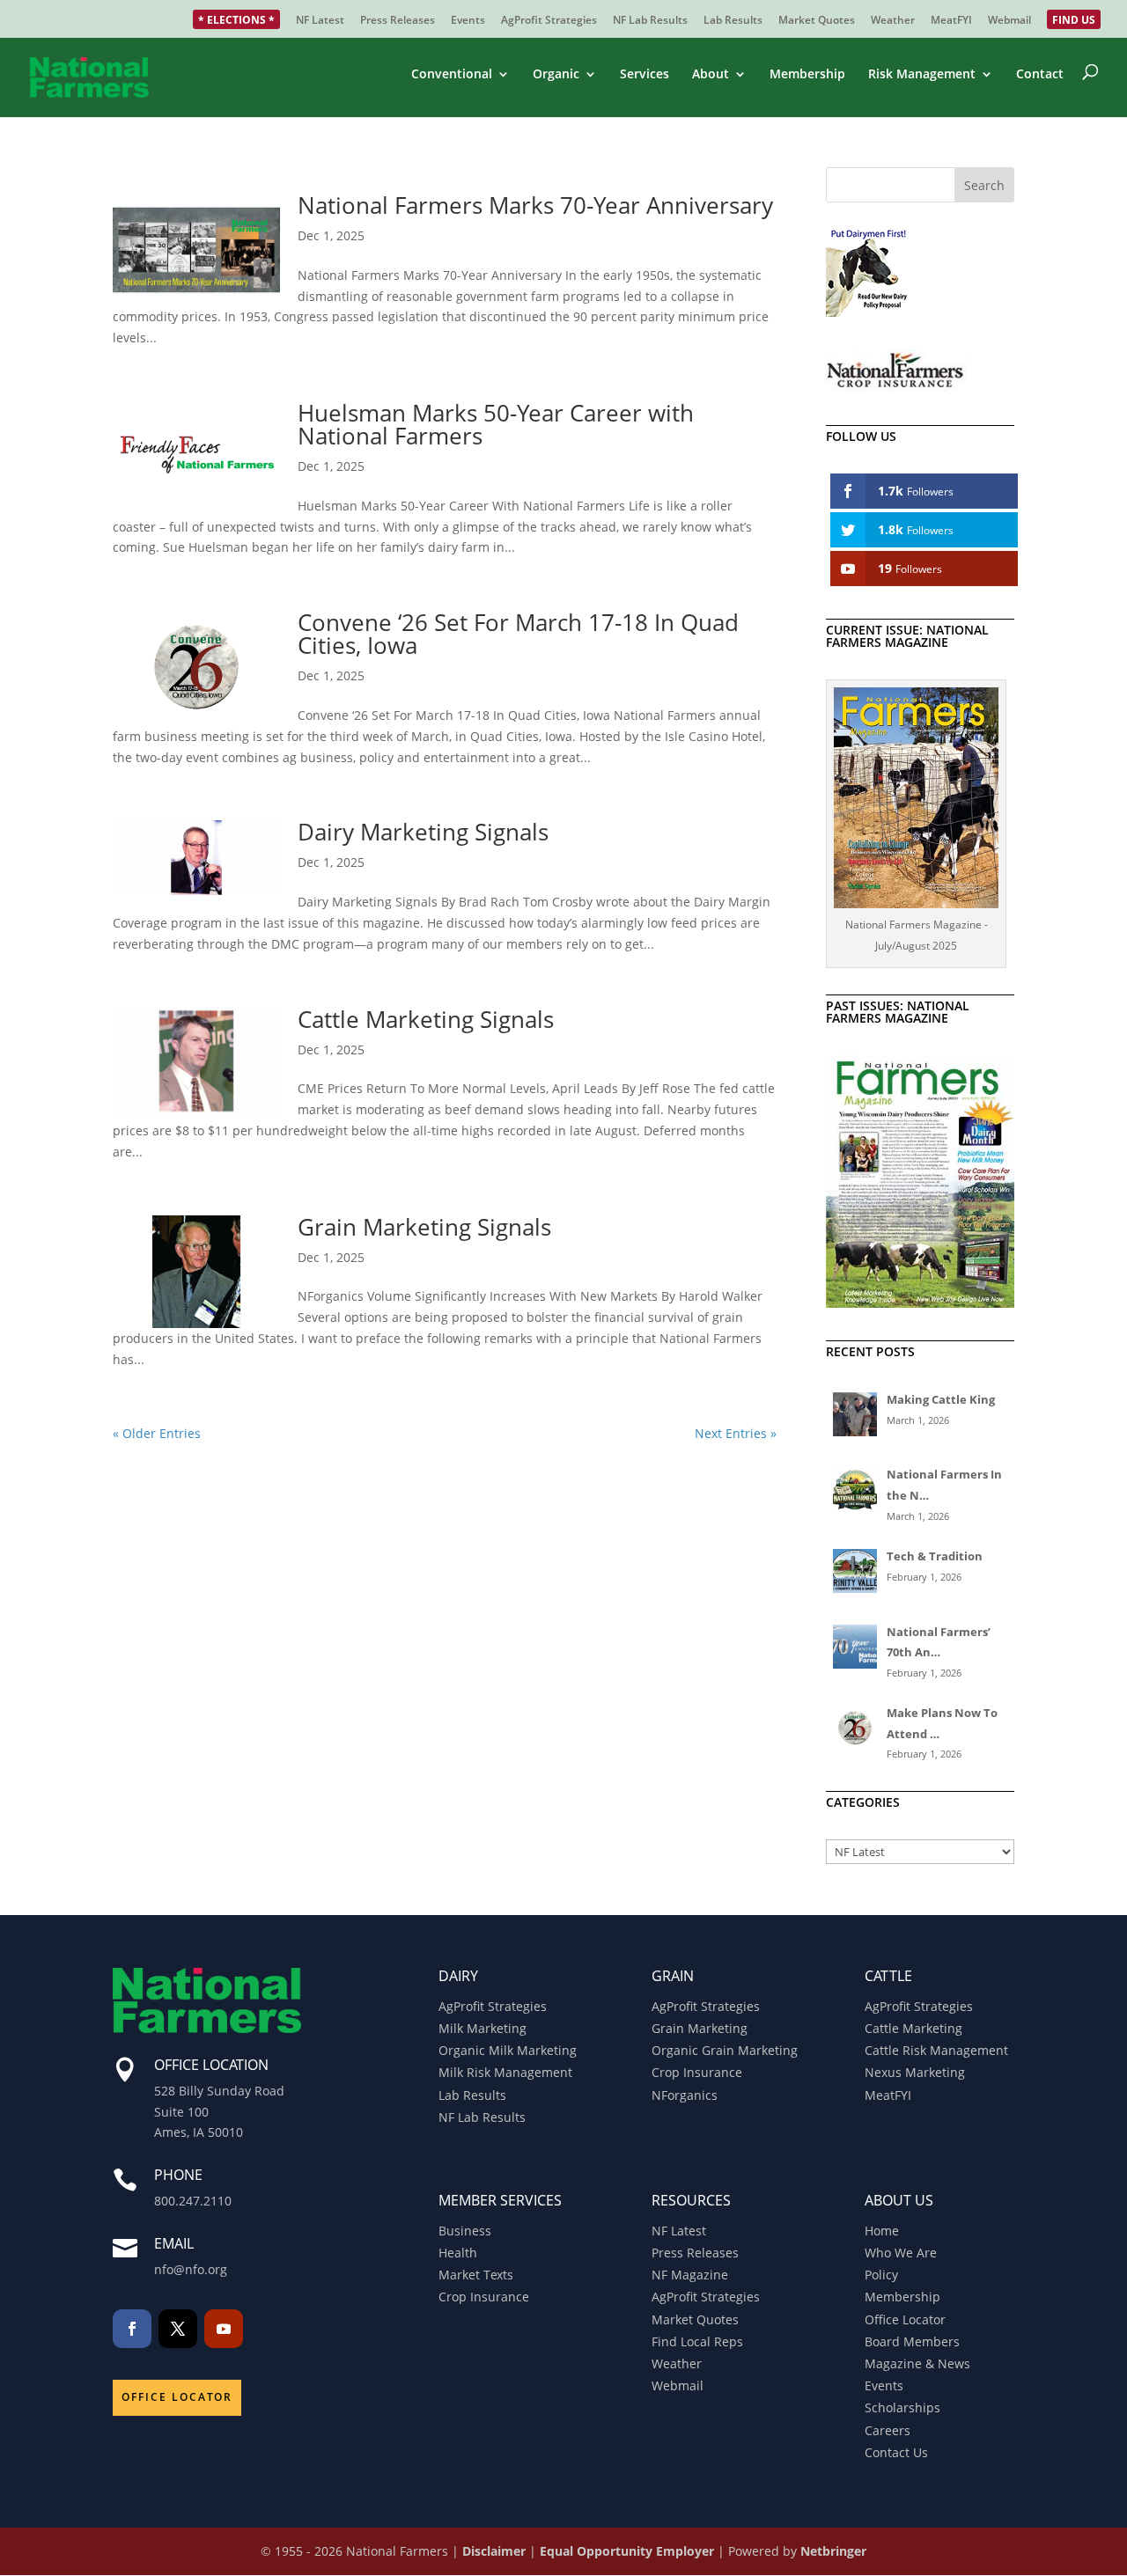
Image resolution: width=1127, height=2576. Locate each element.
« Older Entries (157, 1433)
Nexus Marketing (915, 2072)
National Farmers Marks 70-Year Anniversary (535, 205)
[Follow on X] (178, 2329)
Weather (893, 21)
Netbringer (833, 2551)
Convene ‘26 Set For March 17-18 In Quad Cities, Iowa (518, 634)
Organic (556, 75)
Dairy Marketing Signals (423, 832)
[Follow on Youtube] (224, 2329)
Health (458, 2253)
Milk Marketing (482, 2028)
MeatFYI (951, 21)
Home (882, 2231)
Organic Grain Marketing (725, 2050)
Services (645, 75)
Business (465, 2231)
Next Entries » (736, 1433)
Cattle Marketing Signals (426, 1019)
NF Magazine (690, 2275)
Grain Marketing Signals (424, 1227)
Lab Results (733, 21)
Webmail (1009, 21)
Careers (888, 2430)
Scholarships (902, 2407)
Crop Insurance (697, 2072)
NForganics (685, 2095)
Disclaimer (494, 2551)
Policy (881, 2275)
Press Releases (398, 21)
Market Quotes (817, 21)
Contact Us (896, 2452)
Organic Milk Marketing (508, 2050)
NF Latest (320, 21)
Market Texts (476, 2275)
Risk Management (922, 75)
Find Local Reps (697, 2341)
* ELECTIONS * (236, 21)
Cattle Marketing (913, 2028)
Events (468, 21)
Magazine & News (917, 2363)
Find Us (1074, 21)
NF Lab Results (650, 21)
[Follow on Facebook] (132, 2329)
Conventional (452, 75)
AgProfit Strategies (549, 21)
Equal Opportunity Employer (627, 2551)
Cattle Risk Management (936, 2050)
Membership (807, 75)
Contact (1040, 75)
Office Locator (177, 2397)
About (711, 75)
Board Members (912, 2341)
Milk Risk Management (505, 2072)
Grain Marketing (700, 2028)
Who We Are (901, 2253)
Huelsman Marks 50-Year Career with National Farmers (496, 424)
